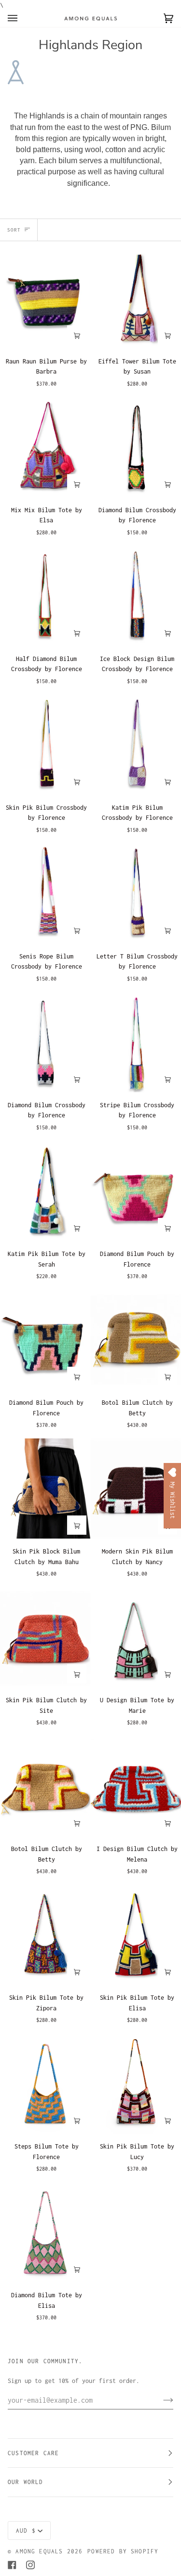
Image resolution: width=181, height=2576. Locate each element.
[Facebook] (12, 2565)
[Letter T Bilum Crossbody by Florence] (136, 893)
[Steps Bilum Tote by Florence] (45, 2084)
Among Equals (39, 2551)
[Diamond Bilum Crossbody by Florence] (136, 447)
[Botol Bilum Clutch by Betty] (136, 1340)
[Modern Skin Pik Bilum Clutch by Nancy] (136, 1489)
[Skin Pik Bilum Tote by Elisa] (136, 1935)
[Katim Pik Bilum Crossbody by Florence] (136, 745)
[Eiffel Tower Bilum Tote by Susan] (136, 298)
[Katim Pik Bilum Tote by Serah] (45, 1191)
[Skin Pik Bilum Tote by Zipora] (45, 1935)
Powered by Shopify (123, 2551)
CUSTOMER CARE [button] (33, 2453)
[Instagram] (30, 2565)
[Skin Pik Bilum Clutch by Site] (45, 1637)
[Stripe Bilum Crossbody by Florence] (136, 1042)
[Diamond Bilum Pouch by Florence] (136, 1191)
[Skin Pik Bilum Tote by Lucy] (136, 2084)
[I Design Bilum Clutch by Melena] (136, 1786)
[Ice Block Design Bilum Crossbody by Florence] (136, 596)
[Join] (160, 2400)
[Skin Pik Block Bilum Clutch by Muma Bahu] (45, 1489)
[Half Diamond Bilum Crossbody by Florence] (45, 596)
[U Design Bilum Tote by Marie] (136, 1637)
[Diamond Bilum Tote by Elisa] (45, 2233)
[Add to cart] (77, 335)
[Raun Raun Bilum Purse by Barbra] (45, 298)
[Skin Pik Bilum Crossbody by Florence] (45, 745)
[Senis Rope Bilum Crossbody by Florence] (45, 893)
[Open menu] (22, 18)
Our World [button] (26, 2482)
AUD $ (26, 2531)
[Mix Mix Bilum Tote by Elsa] (45, 447)
